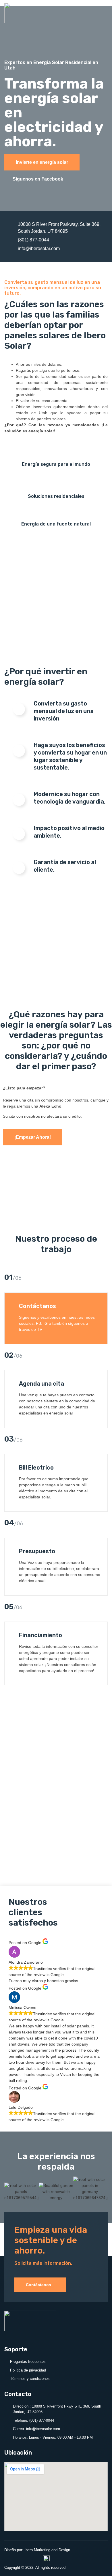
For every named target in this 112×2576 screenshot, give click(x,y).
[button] (10, 2189)
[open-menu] (102, 15)
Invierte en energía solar (42, 162)
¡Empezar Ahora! (33, 1137)
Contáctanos (38, 2285)
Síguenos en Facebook (38, 179)
